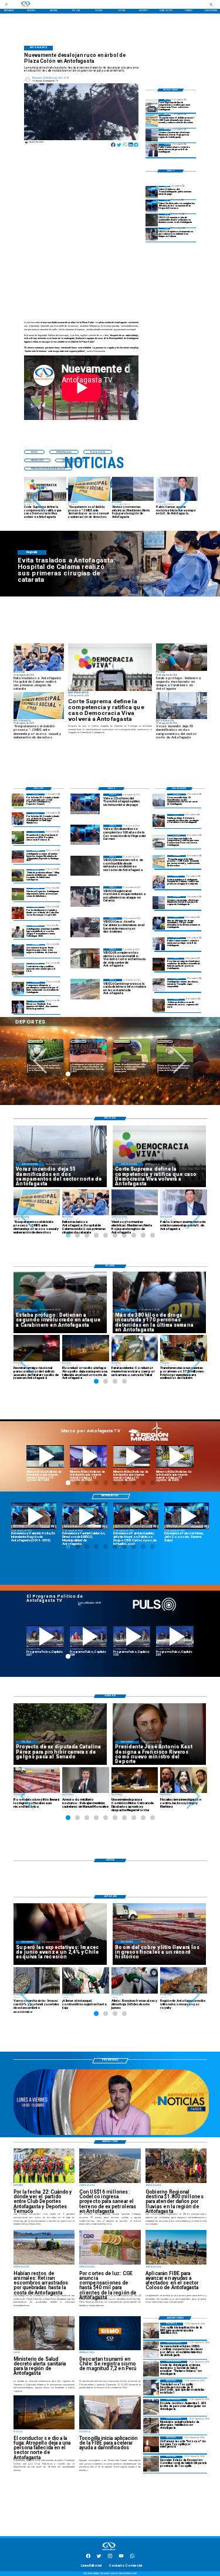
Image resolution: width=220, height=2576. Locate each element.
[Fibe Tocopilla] (151, 2331)
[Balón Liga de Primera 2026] (18, 875)
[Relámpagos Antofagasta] (152, 135)
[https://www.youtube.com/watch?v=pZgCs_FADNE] (45, 1636)
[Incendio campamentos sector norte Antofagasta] (159, 800)
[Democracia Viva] (152, 105)
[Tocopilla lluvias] (159, 1005)
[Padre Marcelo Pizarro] (152, 206)
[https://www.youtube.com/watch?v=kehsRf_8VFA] (187, 1516)
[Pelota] (18, 894)
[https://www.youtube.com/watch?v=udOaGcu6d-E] (132, 1456)
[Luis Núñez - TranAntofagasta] (152, 192)
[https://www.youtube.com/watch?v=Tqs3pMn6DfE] (175, 1456)
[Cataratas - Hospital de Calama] (159, 882)
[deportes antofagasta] (18, 818)
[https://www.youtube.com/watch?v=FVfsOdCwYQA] (175, 1636)
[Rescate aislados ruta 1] (151, 2387)
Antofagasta (79, 1041)
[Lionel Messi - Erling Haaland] (18, 1007)
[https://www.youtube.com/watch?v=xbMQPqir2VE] (34, 1516)
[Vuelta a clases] (159, 984)
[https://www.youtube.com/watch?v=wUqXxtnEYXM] (85, 1516)
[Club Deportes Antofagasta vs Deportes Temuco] (18, 800)
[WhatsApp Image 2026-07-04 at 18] (18, 950)
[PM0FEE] (18, 837)
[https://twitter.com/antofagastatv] (99, 2558)
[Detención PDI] (159, 923)
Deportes (35, 1041)
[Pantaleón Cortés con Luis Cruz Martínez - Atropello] (159, 964)
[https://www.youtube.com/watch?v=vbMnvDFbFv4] (89, 1636)
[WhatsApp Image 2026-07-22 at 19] (18, 857)
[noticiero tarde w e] (111, 2134)
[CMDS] (152, 121)
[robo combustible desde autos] (152, 220)
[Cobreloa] (18, 913)
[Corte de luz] (151, 2444)
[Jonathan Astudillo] (18, 932)
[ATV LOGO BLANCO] (109, 2551)
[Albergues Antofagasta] (151, 2407)
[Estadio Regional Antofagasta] (18, 969)
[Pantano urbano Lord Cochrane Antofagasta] (151, 2369)
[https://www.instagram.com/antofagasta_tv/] (110, 2558)
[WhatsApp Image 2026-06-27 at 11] (18, 988)
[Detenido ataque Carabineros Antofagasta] (159, 820)
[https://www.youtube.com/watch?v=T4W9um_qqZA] (89, 1456)
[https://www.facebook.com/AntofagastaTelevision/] (88, 2558)
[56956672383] (132, 2558)
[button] (38, 498)
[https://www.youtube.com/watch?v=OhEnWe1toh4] (45, 1456)
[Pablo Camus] (152, 150)
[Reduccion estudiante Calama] (152, 234)
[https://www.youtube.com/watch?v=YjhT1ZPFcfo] (132, 1636)
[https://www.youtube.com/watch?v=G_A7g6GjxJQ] (136, 1516)
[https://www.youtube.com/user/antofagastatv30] (121, 2558)
